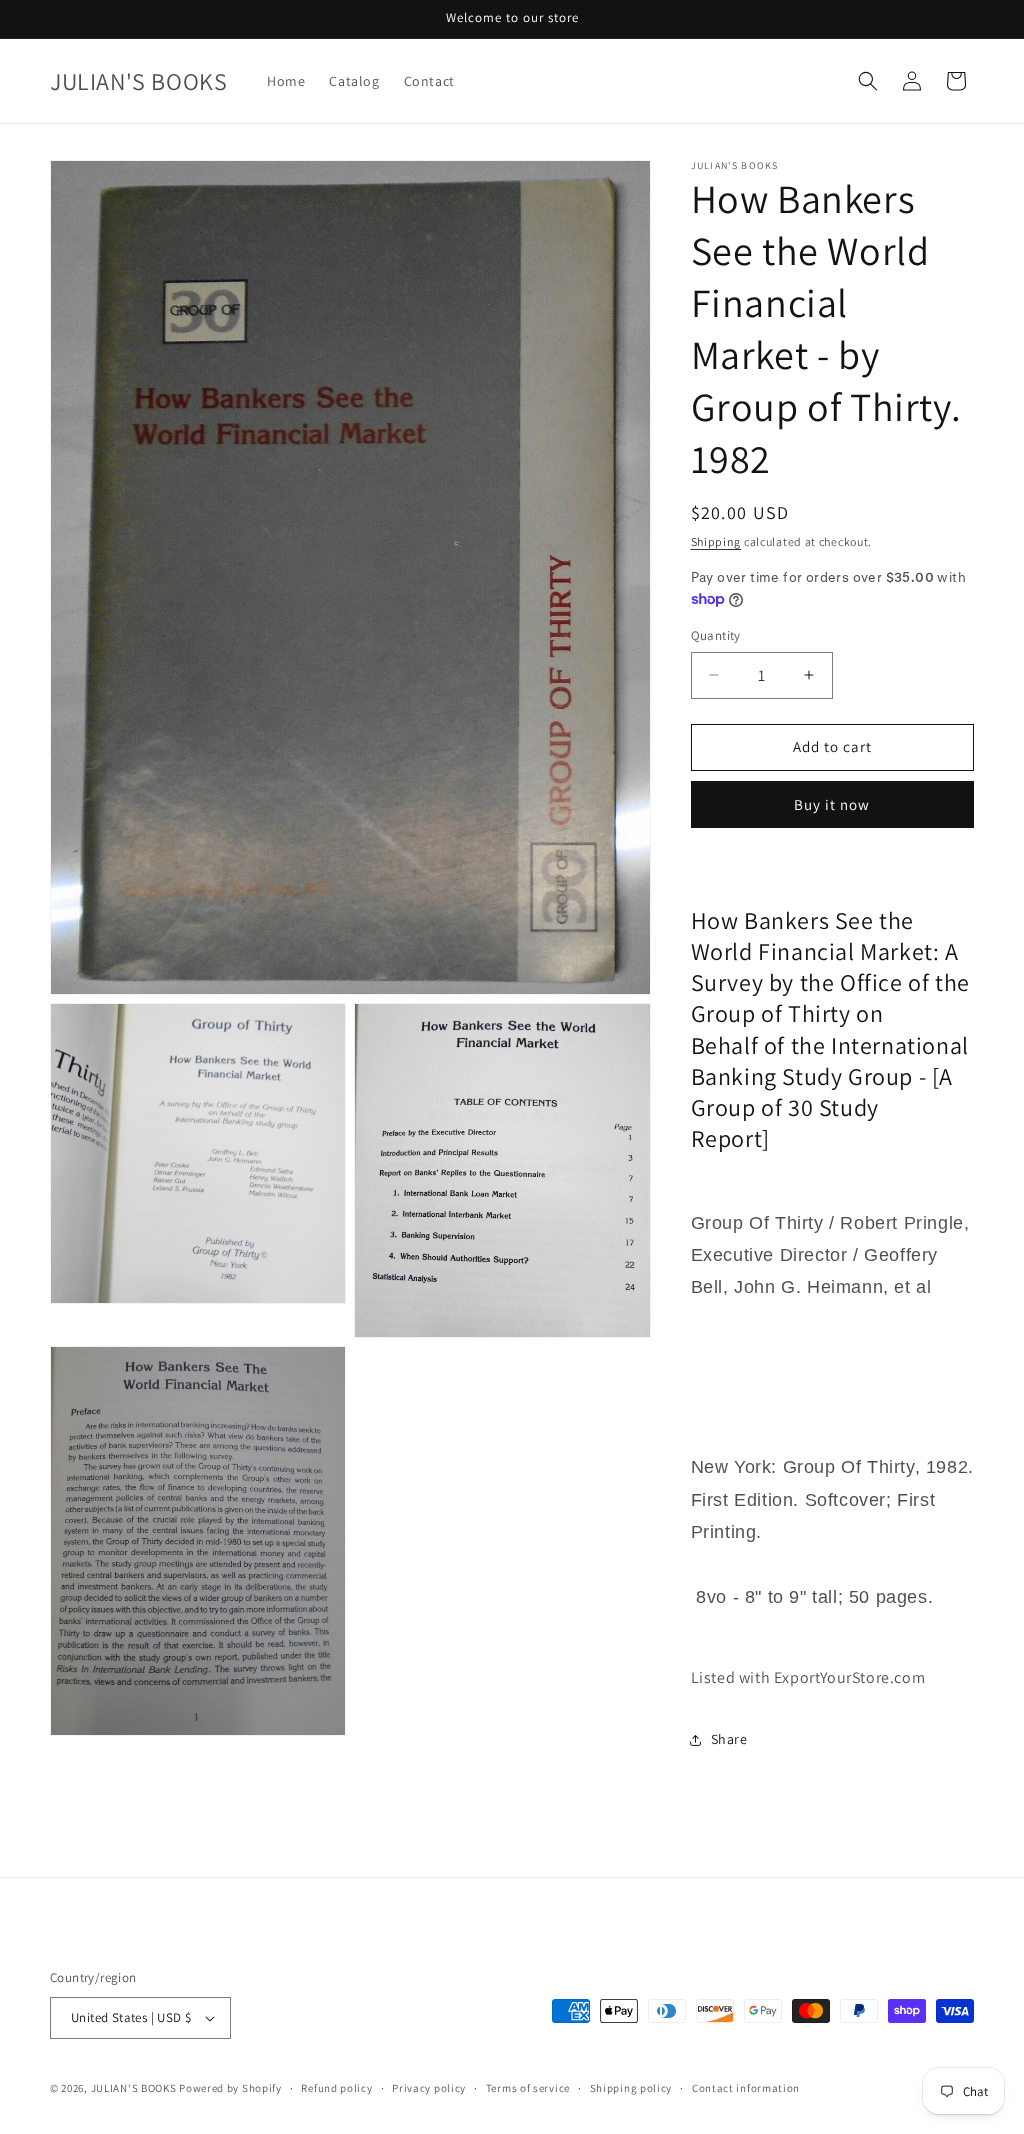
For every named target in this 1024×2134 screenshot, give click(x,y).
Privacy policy (429, 2088)
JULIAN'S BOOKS (134, 2088)
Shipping (716, 541)
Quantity (716, 635)
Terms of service (528, 2088)
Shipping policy (631, 2088)
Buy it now (832, 804)
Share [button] (729, 1739)
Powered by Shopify (230, 2088)
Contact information (746, 2088)
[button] (868, 81)
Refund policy (336, 2088)
